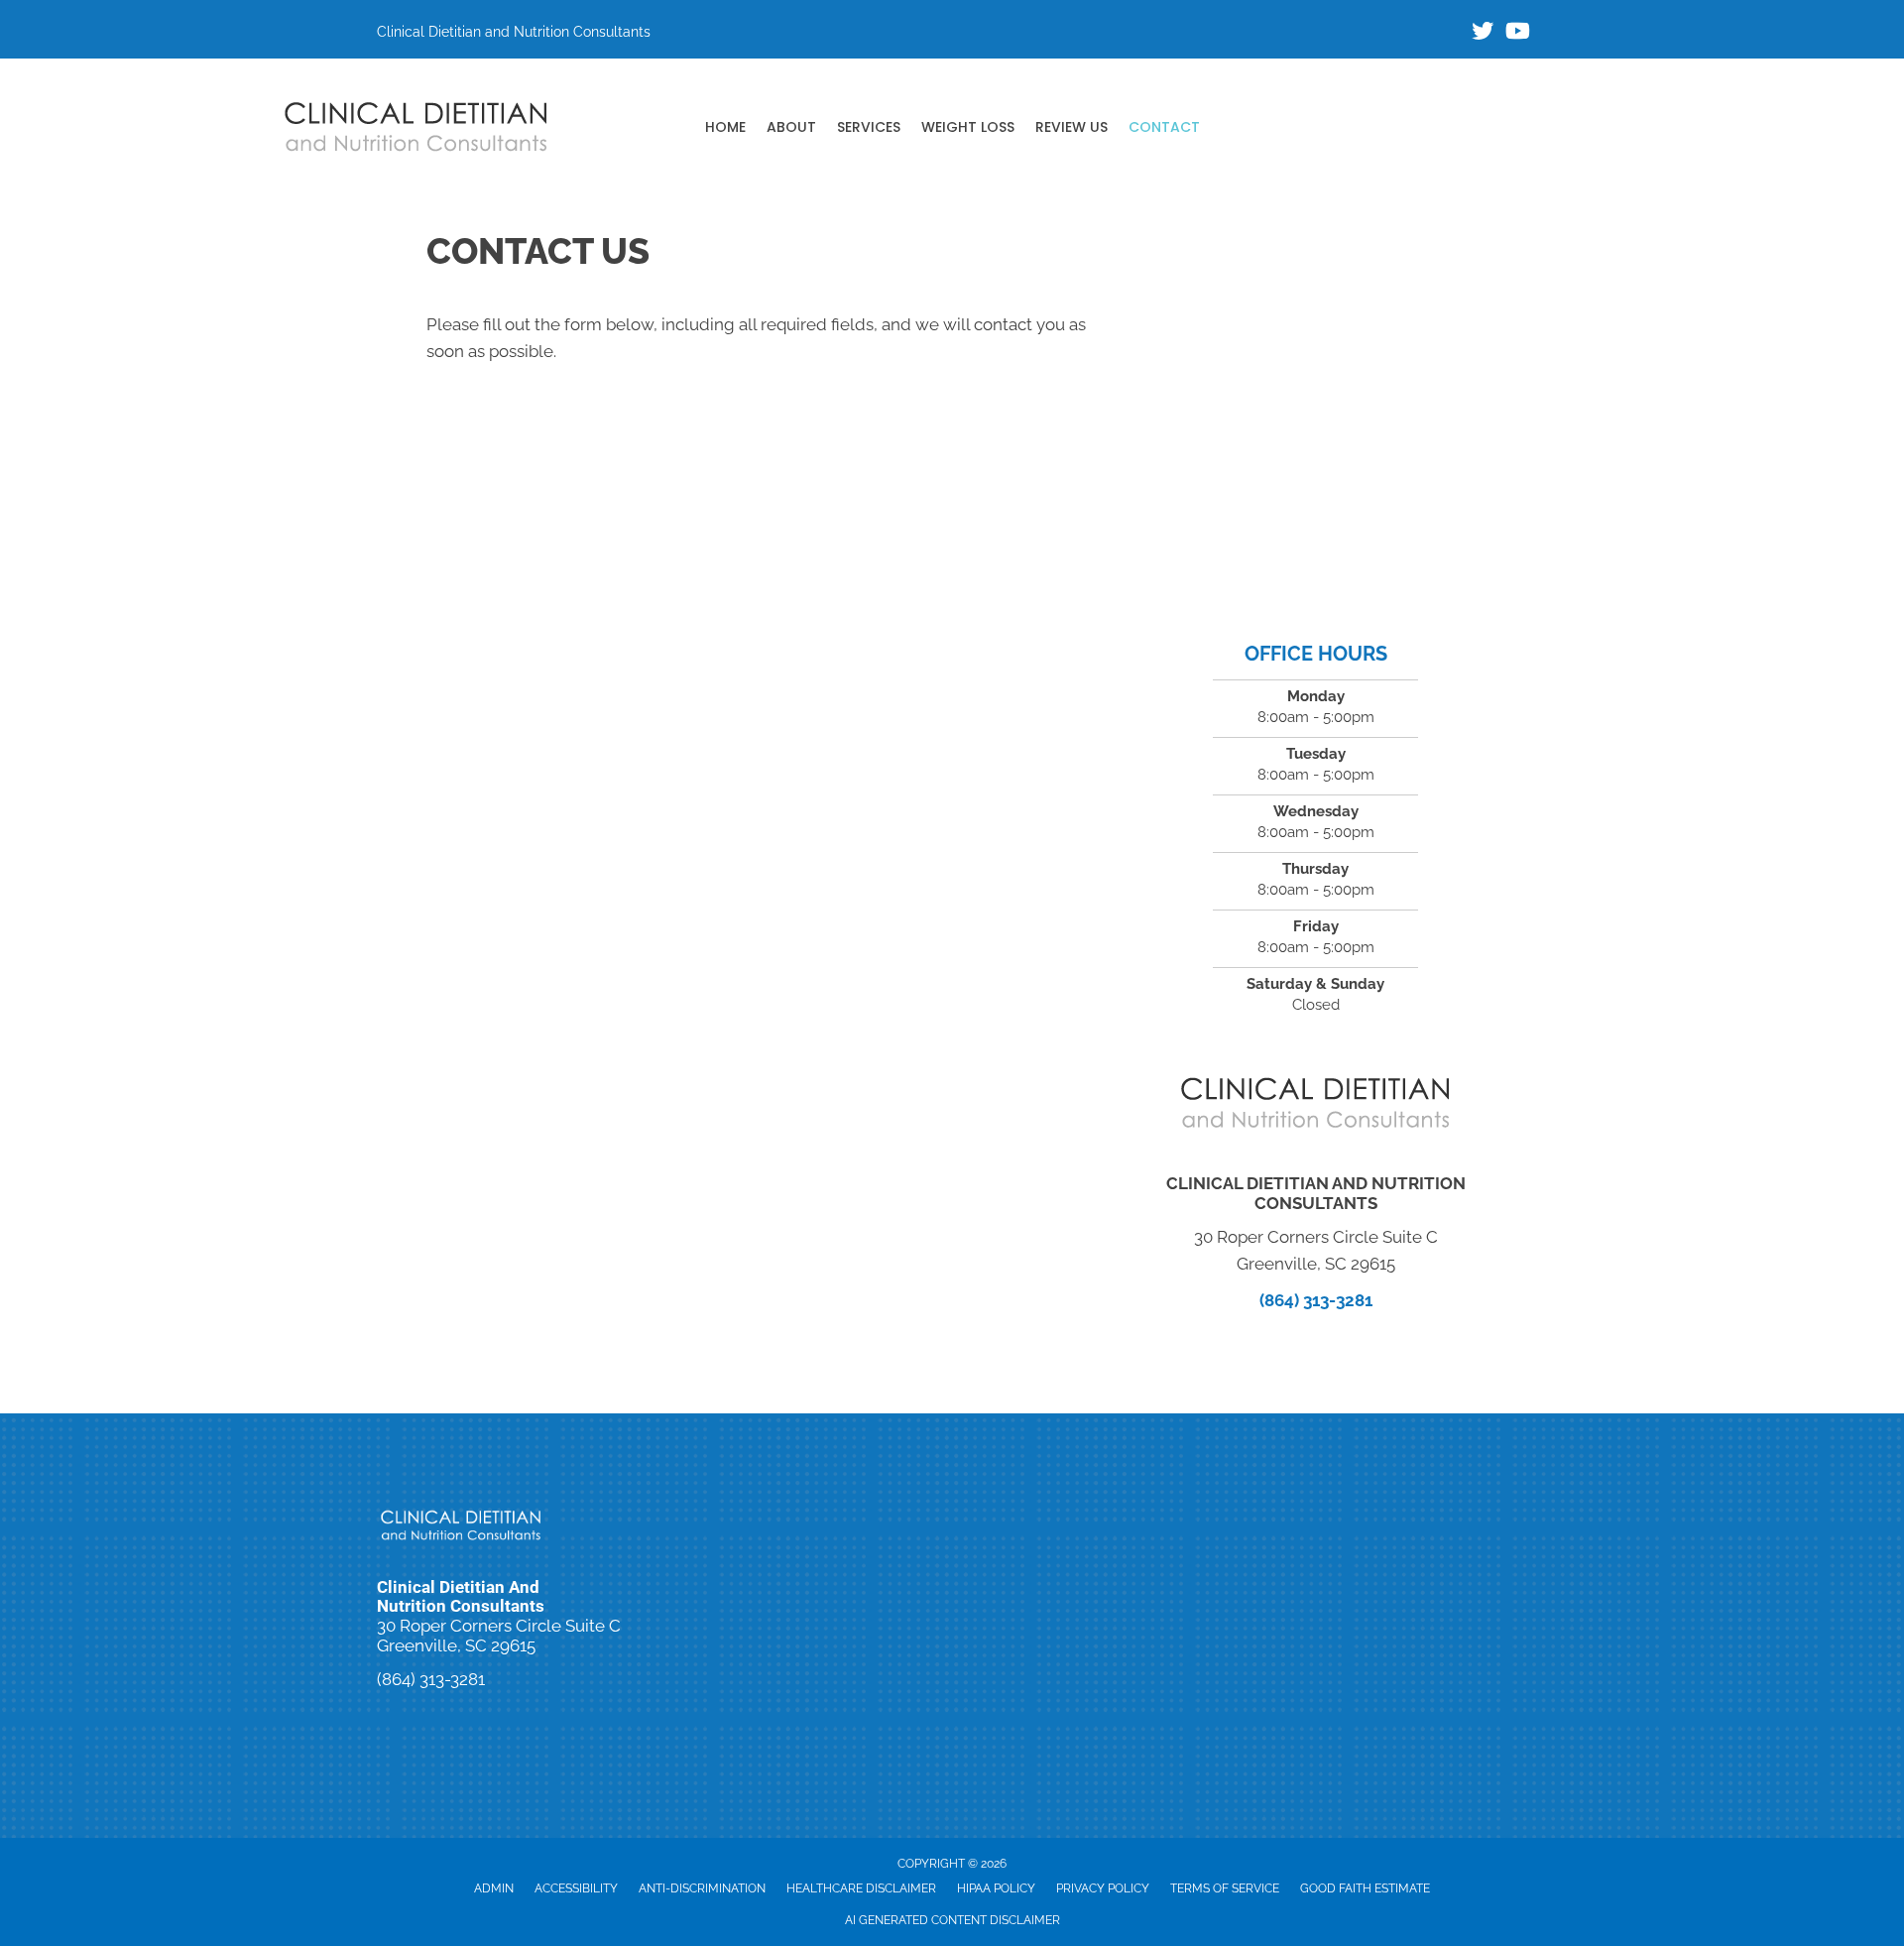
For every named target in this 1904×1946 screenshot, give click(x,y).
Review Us (1071, 127)
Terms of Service (1225, 1888)
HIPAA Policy (996, 1888)
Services (869, 127)
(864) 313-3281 (1316, 1300)
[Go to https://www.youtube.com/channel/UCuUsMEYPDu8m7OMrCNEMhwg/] (1516, 33)
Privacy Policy (1103, 1888)
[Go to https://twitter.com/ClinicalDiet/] (1483, 33)
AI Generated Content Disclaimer (952, 1920)
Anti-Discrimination (702, 1888)
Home (725, 127)
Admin (494, 1888)
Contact (1164, 127)
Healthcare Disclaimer (861, 1888)
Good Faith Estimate (1365, 1888)
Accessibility (576, 1888)
